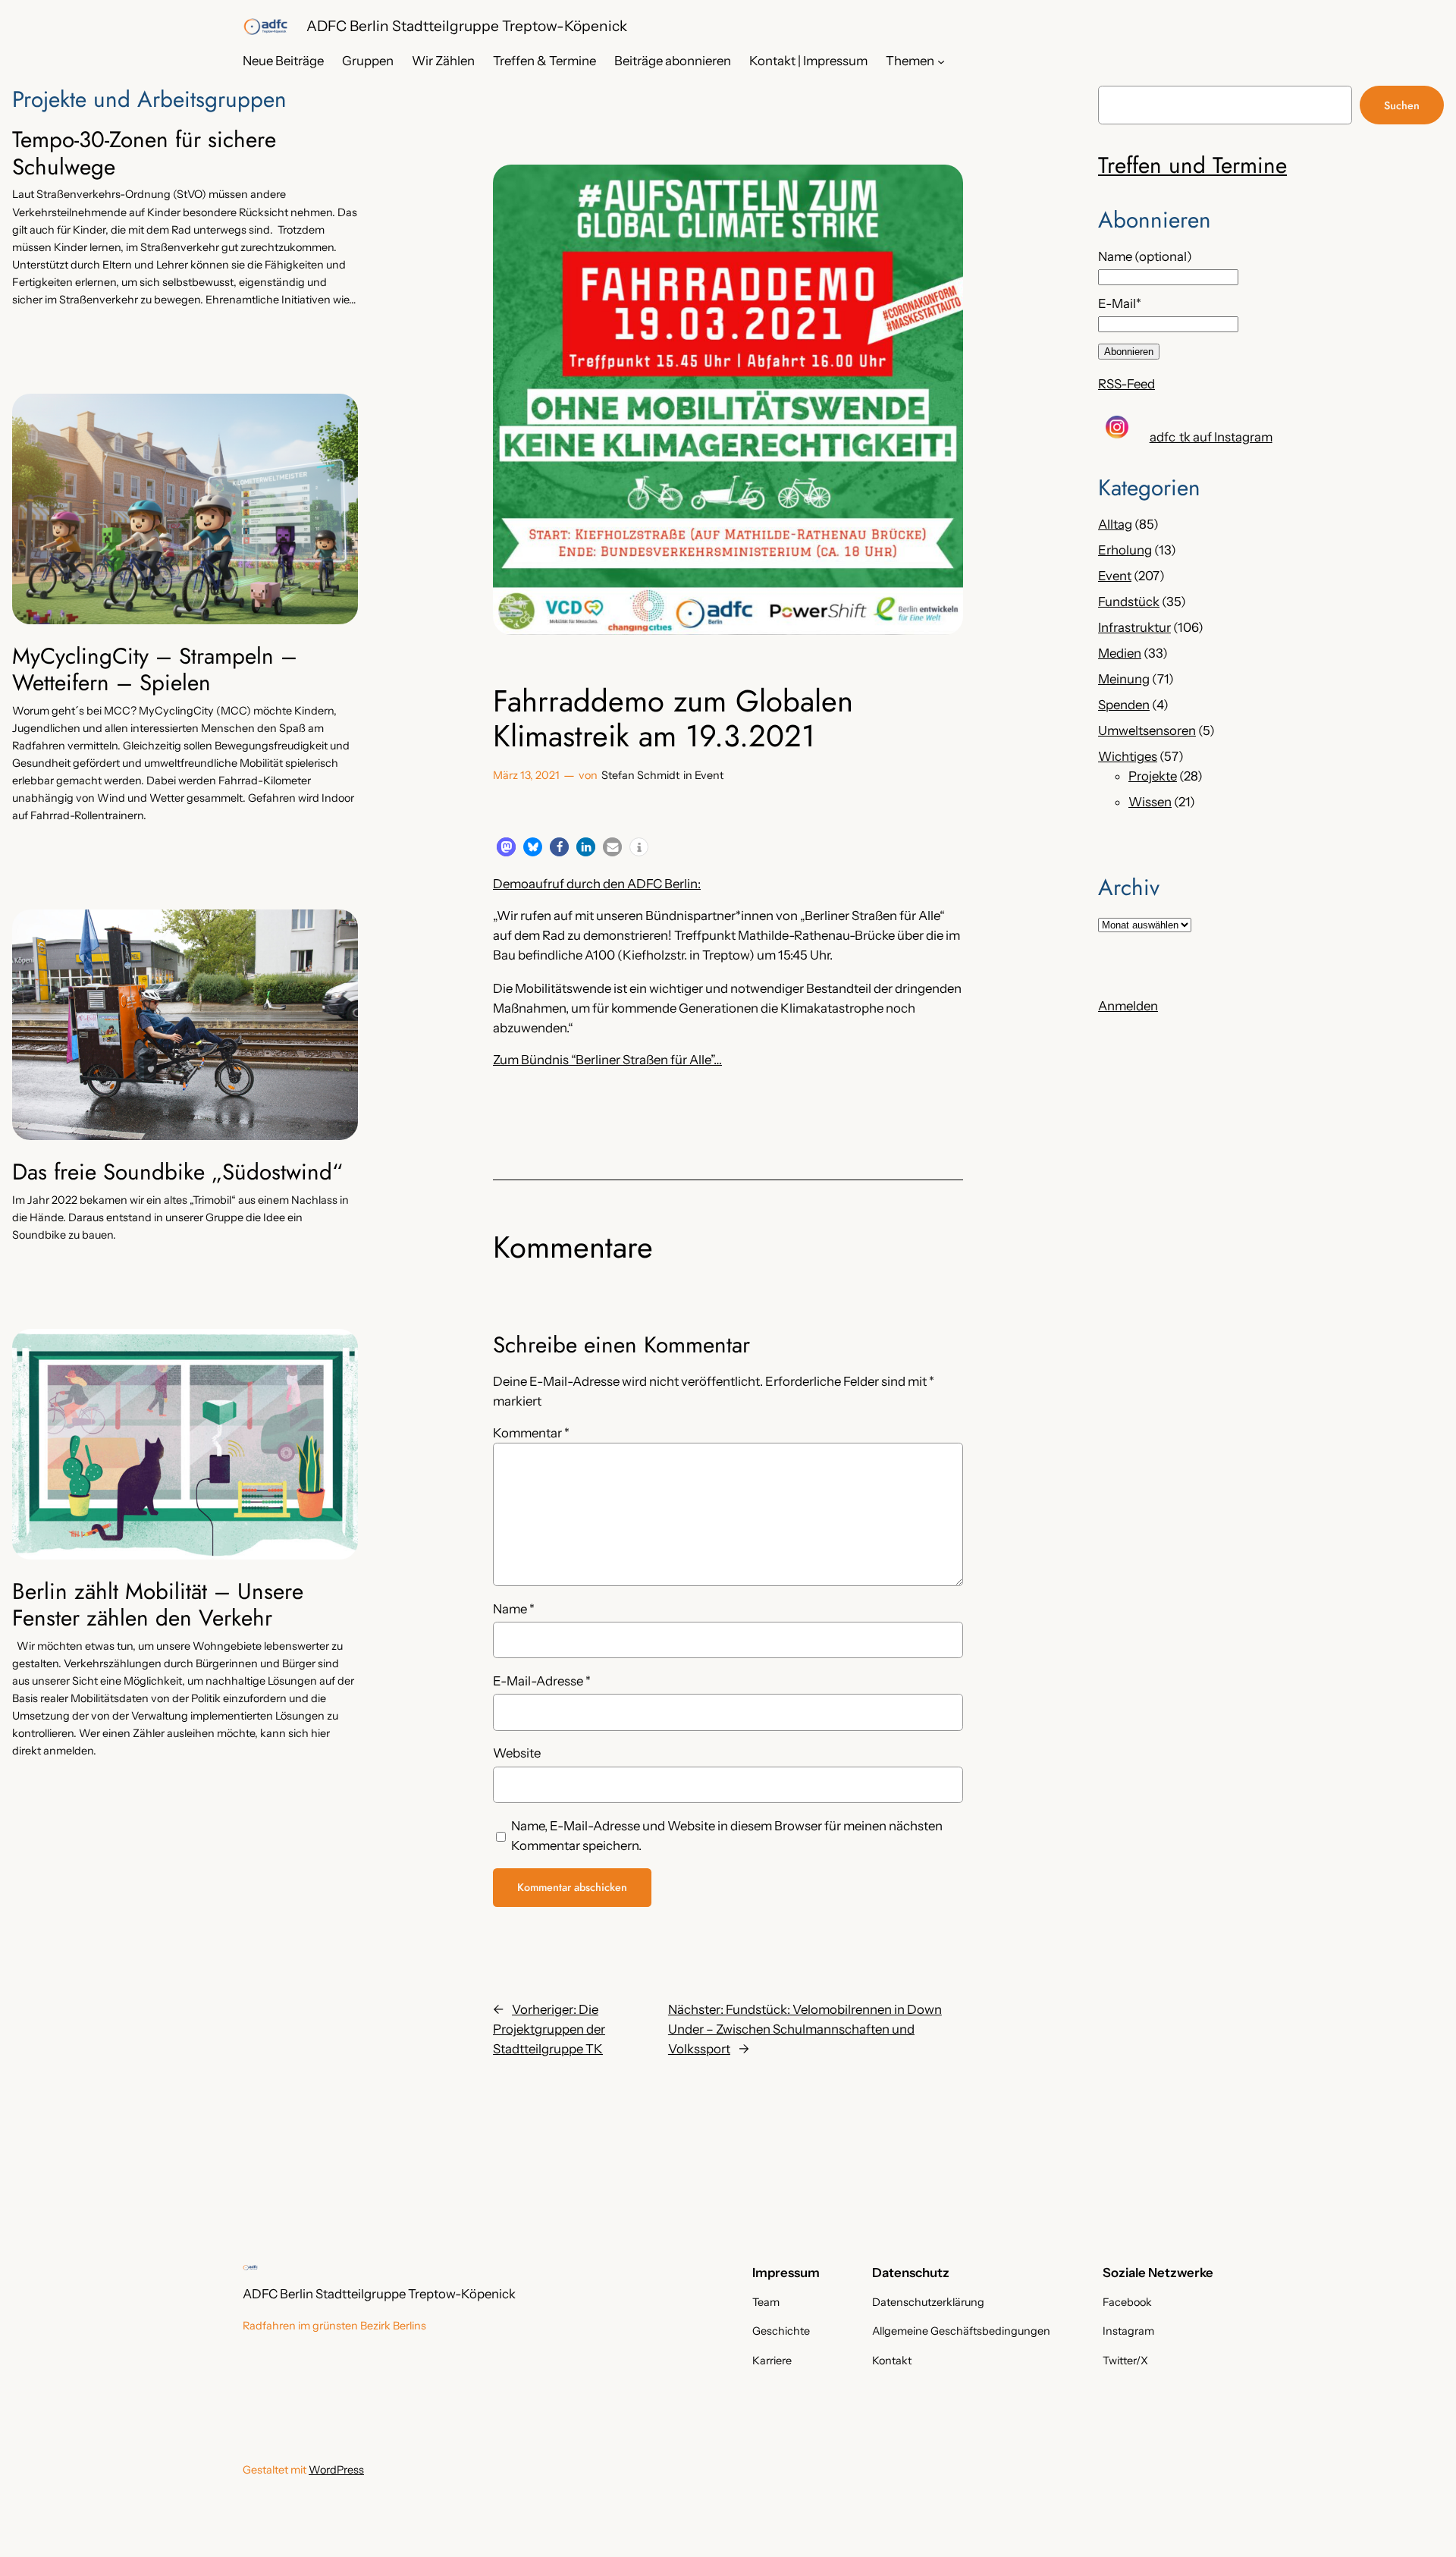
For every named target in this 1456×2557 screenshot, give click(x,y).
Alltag (1115, 524)
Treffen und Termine (1192, 165)
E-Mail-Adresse (542, 1681)
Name (514, 1609)
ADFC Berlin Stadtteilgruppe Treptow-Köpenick (467, 26)
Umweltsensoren (1147, 730)
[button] (506, 847)
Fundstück (1129, 602)
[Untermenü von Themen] (941, 61)
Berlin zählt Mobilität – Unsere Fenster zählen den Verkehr (158, 1605)
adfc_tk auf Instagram (1211, 437)
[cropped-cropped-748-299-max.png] (265, 27)
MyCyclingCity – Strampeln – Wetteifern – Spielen (155, 669)
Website (517, 1753)
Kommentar (531, 1433)
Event (709, 775)
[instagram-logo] (1117, 427)
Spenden (1124, 705)
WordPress (336, 2470)
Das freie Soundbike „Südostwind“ (177, 1172)
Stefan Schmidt (640, 775)
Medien (1120, 653)
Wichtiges (1128, 756)
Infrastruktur (1134, 627)
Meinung (1124, 679)
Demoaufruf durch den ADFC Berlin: (597, 884)
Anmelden (1128, 1006)
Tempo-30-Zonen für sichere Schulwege (144, 153)
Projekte (1153, 776)
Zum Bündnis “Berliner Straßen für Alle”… (607, 1060)
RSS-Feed (1127, 384)
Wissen (1150, 802)
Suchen (1402, 105)
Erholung (1125, 550)
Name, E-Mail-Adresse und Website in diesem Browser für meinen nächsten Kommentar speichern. (727, 1836)
